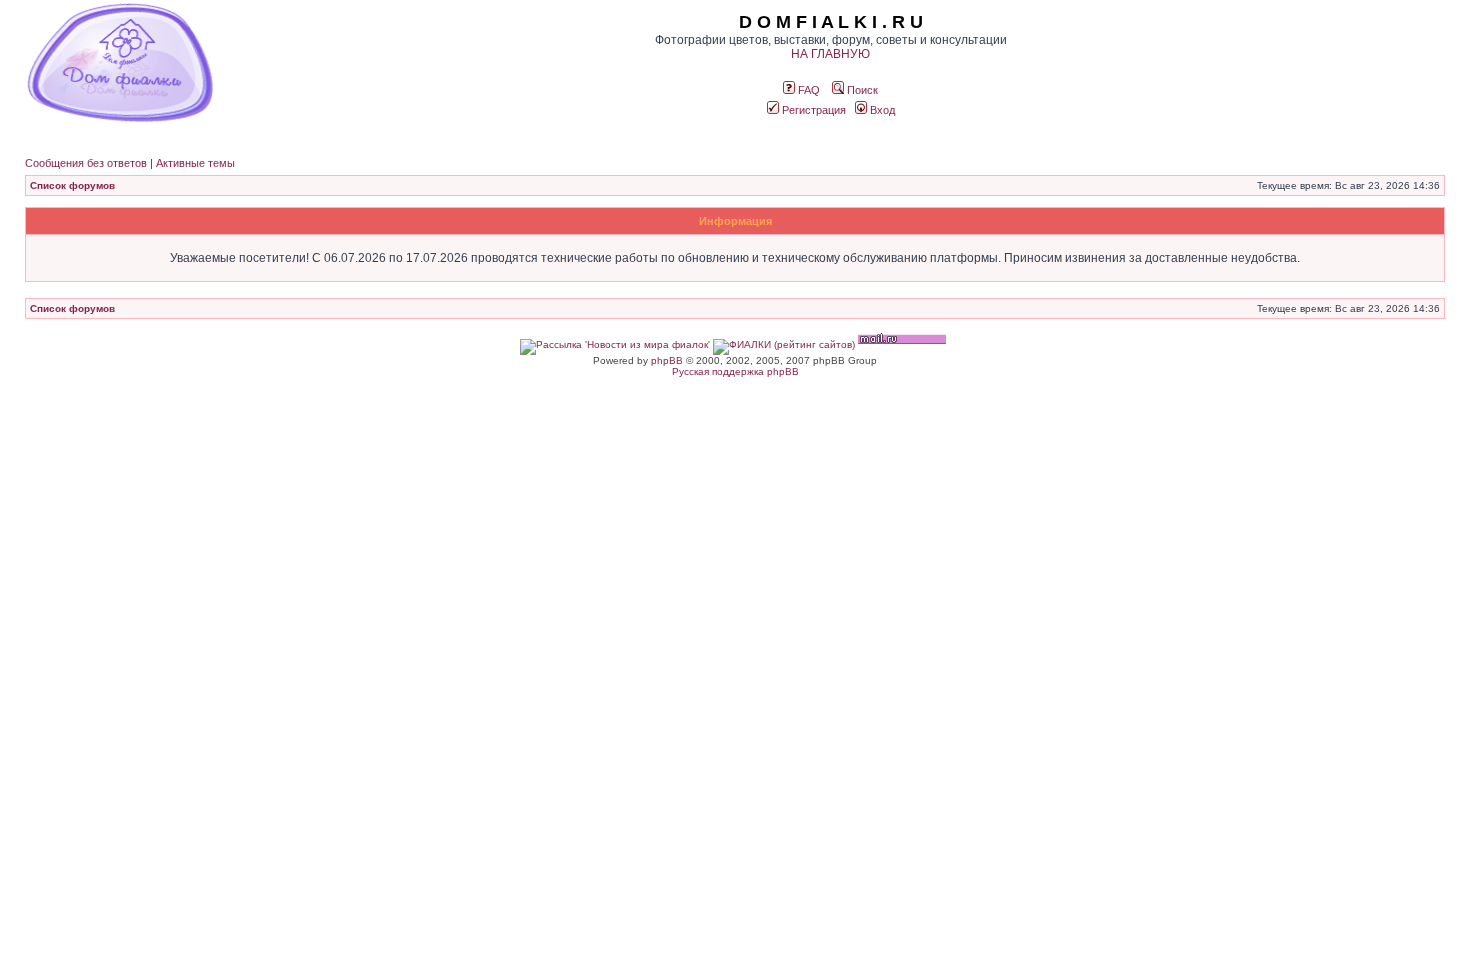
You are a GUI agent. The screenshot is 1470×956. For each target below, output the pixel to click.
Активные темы (195, 163)
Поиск (861, 90)
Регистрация (812, 110)
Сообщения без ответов (86, 163)
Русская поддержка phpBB (735, 371)
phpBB (667, 360)
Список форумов (72, 185)
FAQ (807, 90)
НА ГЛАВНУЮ (830, 54)
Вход (881, 110)
